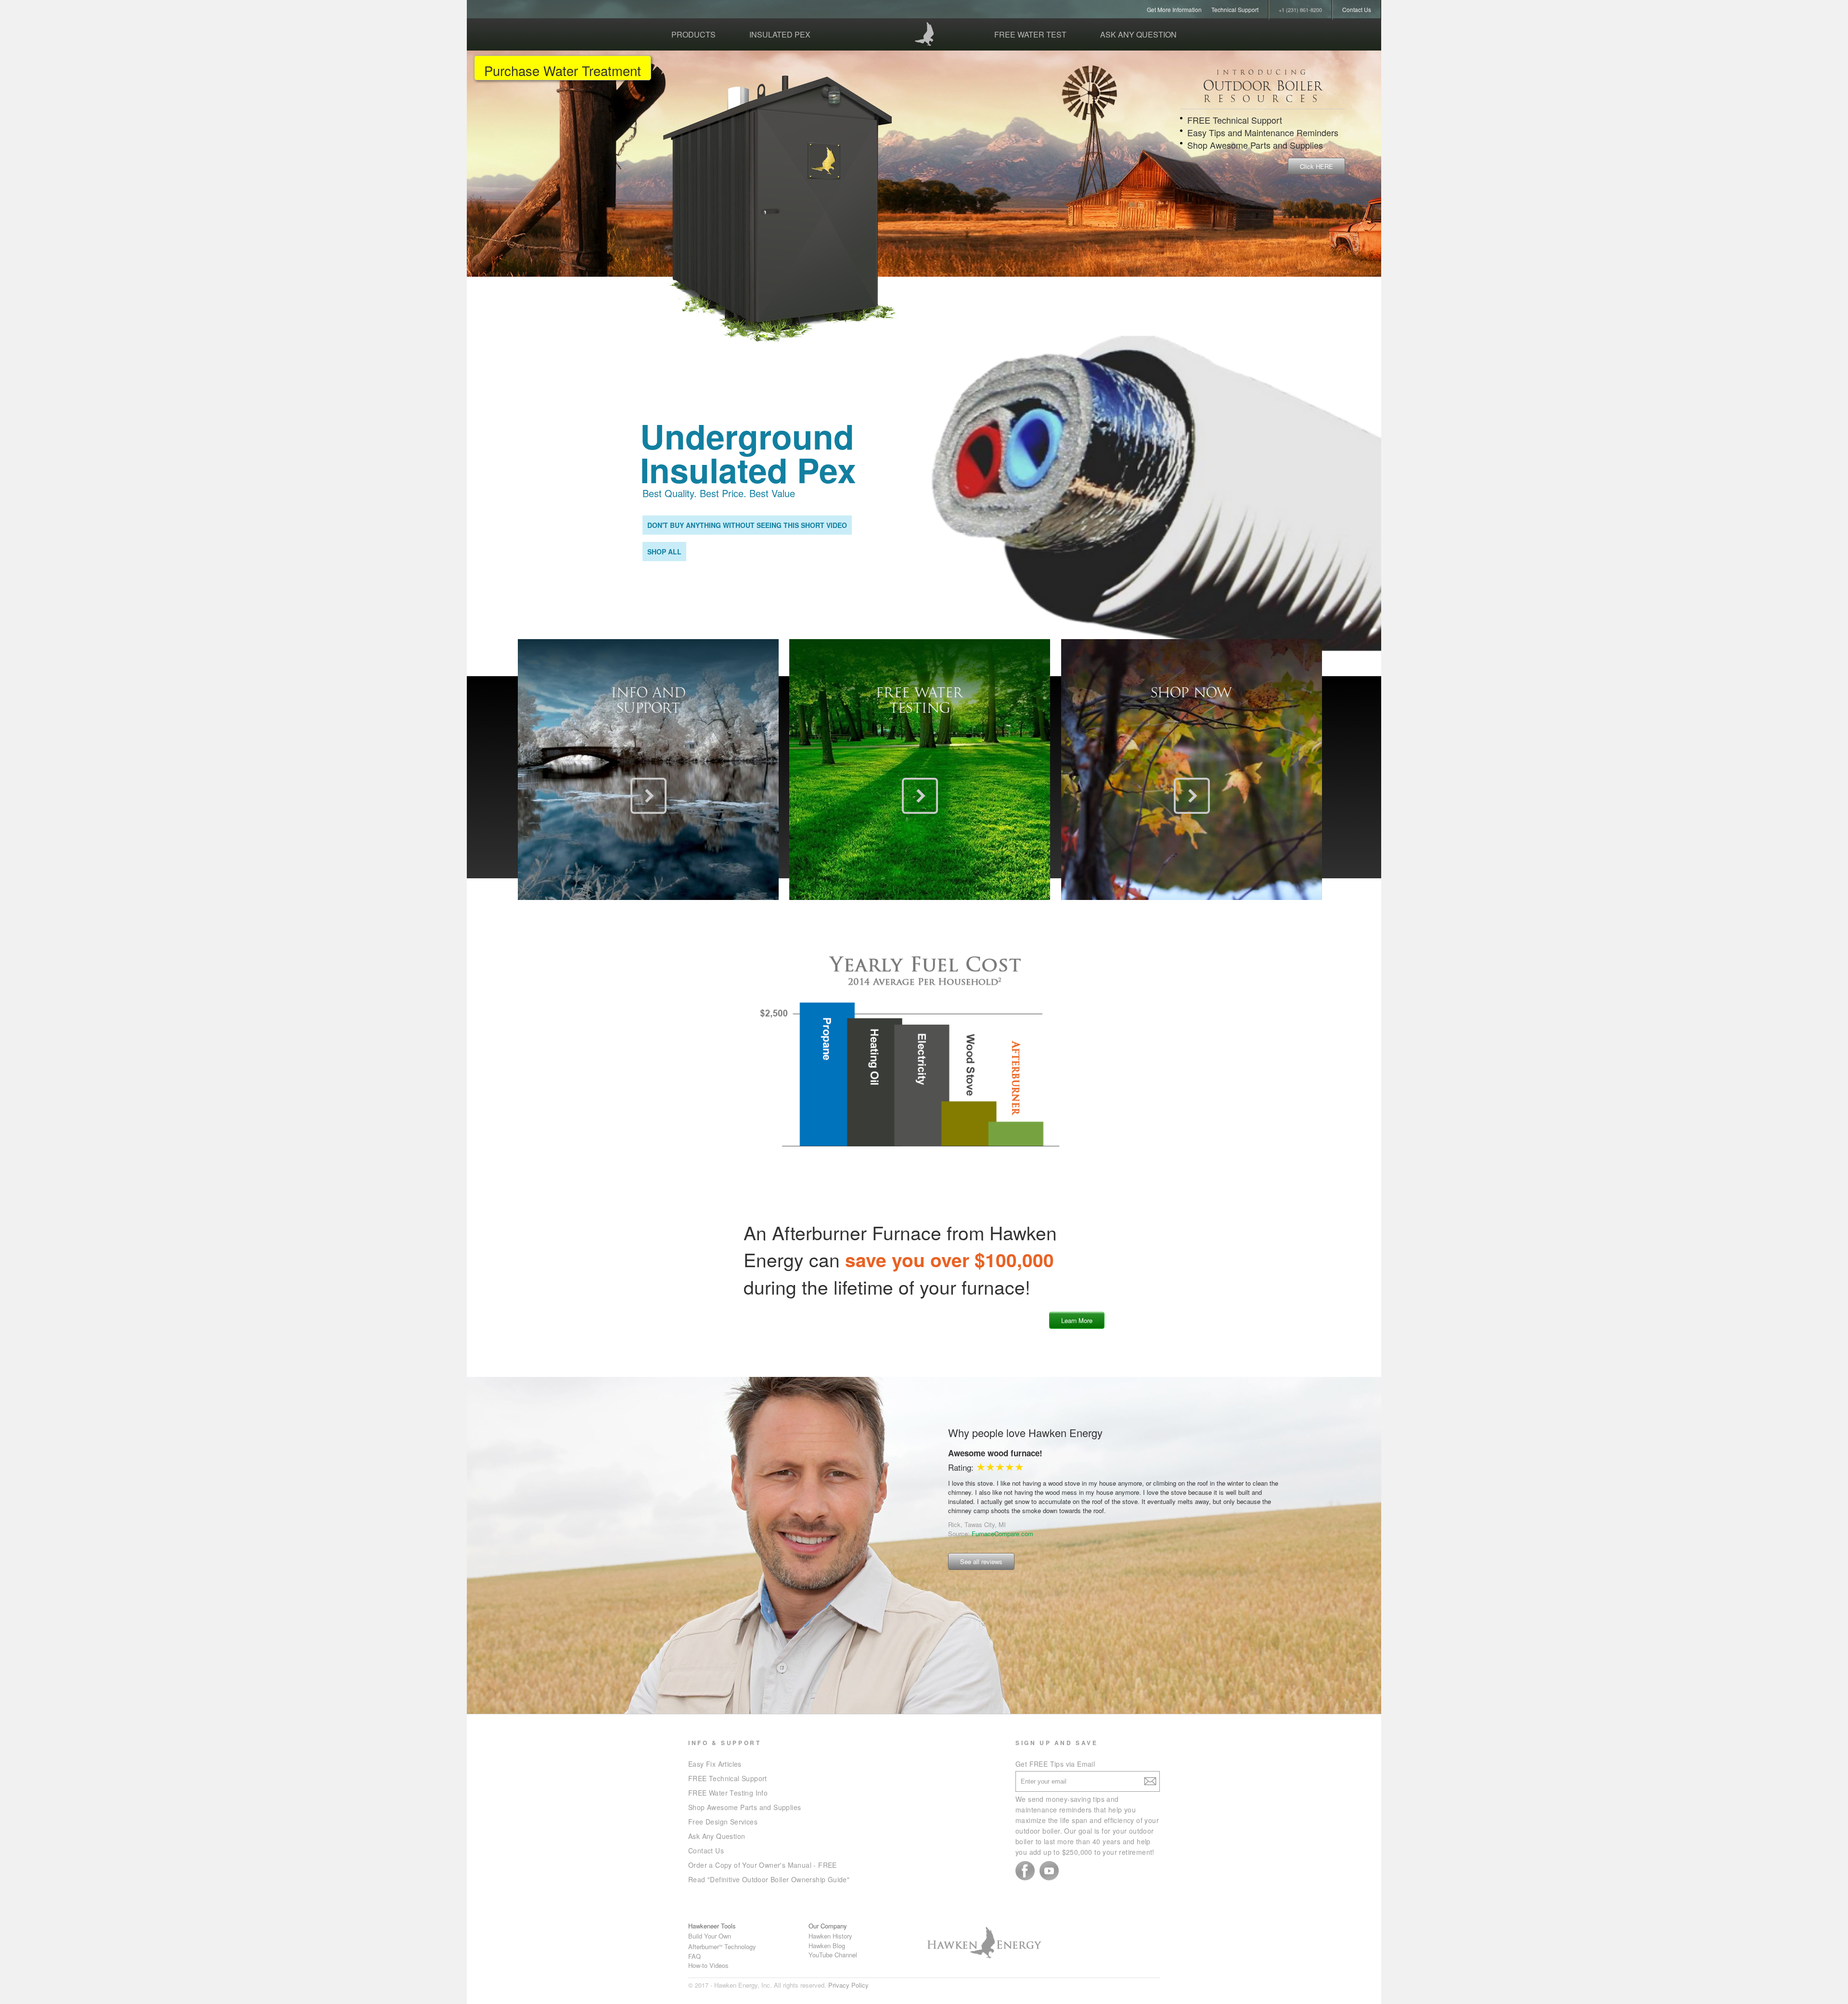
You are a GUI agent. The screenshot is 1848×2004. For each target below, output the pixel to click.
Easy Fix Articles (715, 1764)
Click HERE (1316, 166)
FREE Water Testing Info (728, 1793)
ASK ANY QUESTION (1138, 34)
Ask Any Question (717, 1836)
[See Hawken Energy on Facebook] (1025, 1871)
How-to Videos (708, 1965)
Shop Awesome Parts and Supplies (744, 1807)
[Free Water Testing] (920, 796)
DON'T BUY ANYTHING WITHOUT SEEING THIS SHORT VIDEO (747, 525)
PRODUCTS (693, 34)
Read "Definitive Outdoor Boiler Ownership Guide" (769, 1879)
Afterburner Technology (722, 1946)
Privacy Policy (848, 1985)
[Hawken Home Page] (924, 34)
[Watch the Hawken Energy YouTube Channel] (1049, 1871)
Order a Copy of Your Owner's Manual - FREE (763, 1865)
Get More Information (1174, 9)
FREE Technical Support (728, 1778)
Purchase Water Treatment (563, 70)
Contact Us (1357, 9)
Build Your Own (710, 1936)
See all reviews (981, 1561)
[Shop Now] (1192, 796)
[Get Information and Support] (648, 796)
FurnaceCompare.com (1002, 1515)
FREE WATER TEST (1030, 34)
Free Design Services (723, 1822)
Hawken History (830, 1936)
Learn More (1077, 1320)
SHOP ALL (664, 552)
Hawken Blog (827, 1946)
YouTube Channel (833, 1955)
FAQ (694, 1956)
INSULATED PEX (780, 34)
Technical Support (1235, 9)
